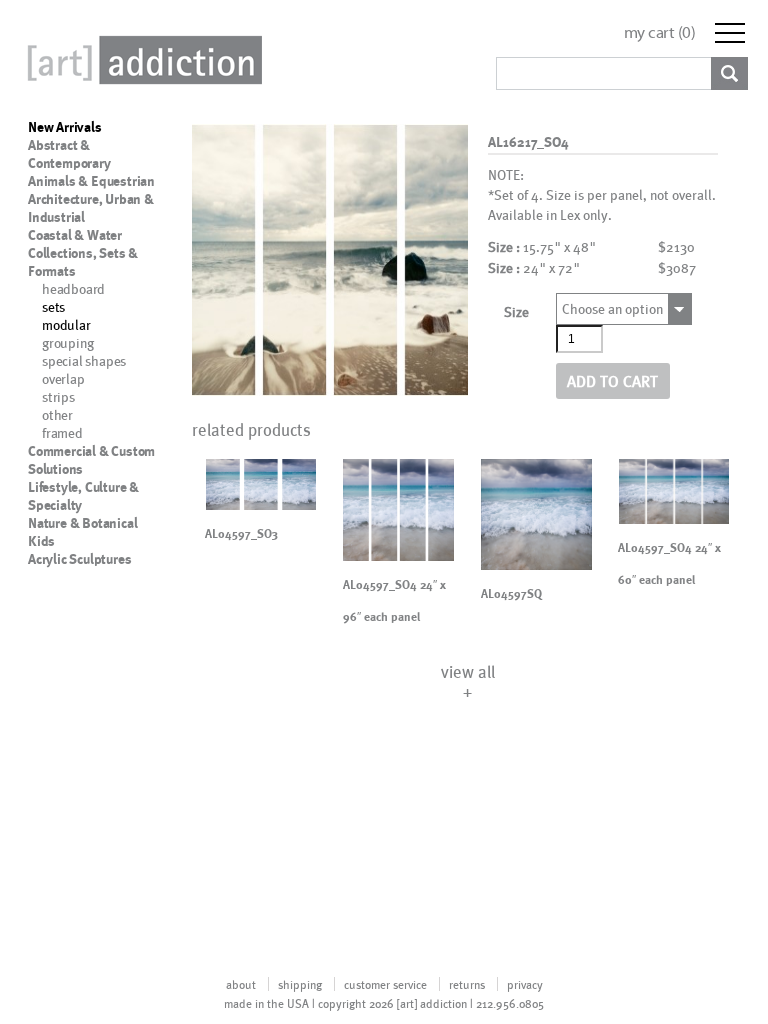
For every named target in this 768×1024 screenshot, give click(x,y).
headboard (73, 288)
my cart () (660, 32)
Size (516, 311)
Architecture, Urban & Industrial (91, 208)
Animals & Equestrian (91, 181)
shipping (300, 984)
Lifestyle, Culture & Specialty (83, 496)
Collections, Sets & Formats (83, 262)
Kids (41, 541)
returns (467, 984)
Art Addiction (141, 60)
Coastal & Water (75, 235)
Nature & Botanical (82, 523)
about (241, 984)
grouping (67, 342)
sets (53, 306)
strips (58, 396)
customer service (385, 984)
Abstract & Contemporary (69, 154)
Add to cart (612, 380)
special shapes (84, 360)
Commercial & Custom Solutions (91, 460)
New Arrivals (65, 127)
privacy (525, 984)
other (57, 414)
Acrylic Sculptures (79, 559)
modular (66, 324)
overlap (63, 378)
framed (62, 432)
